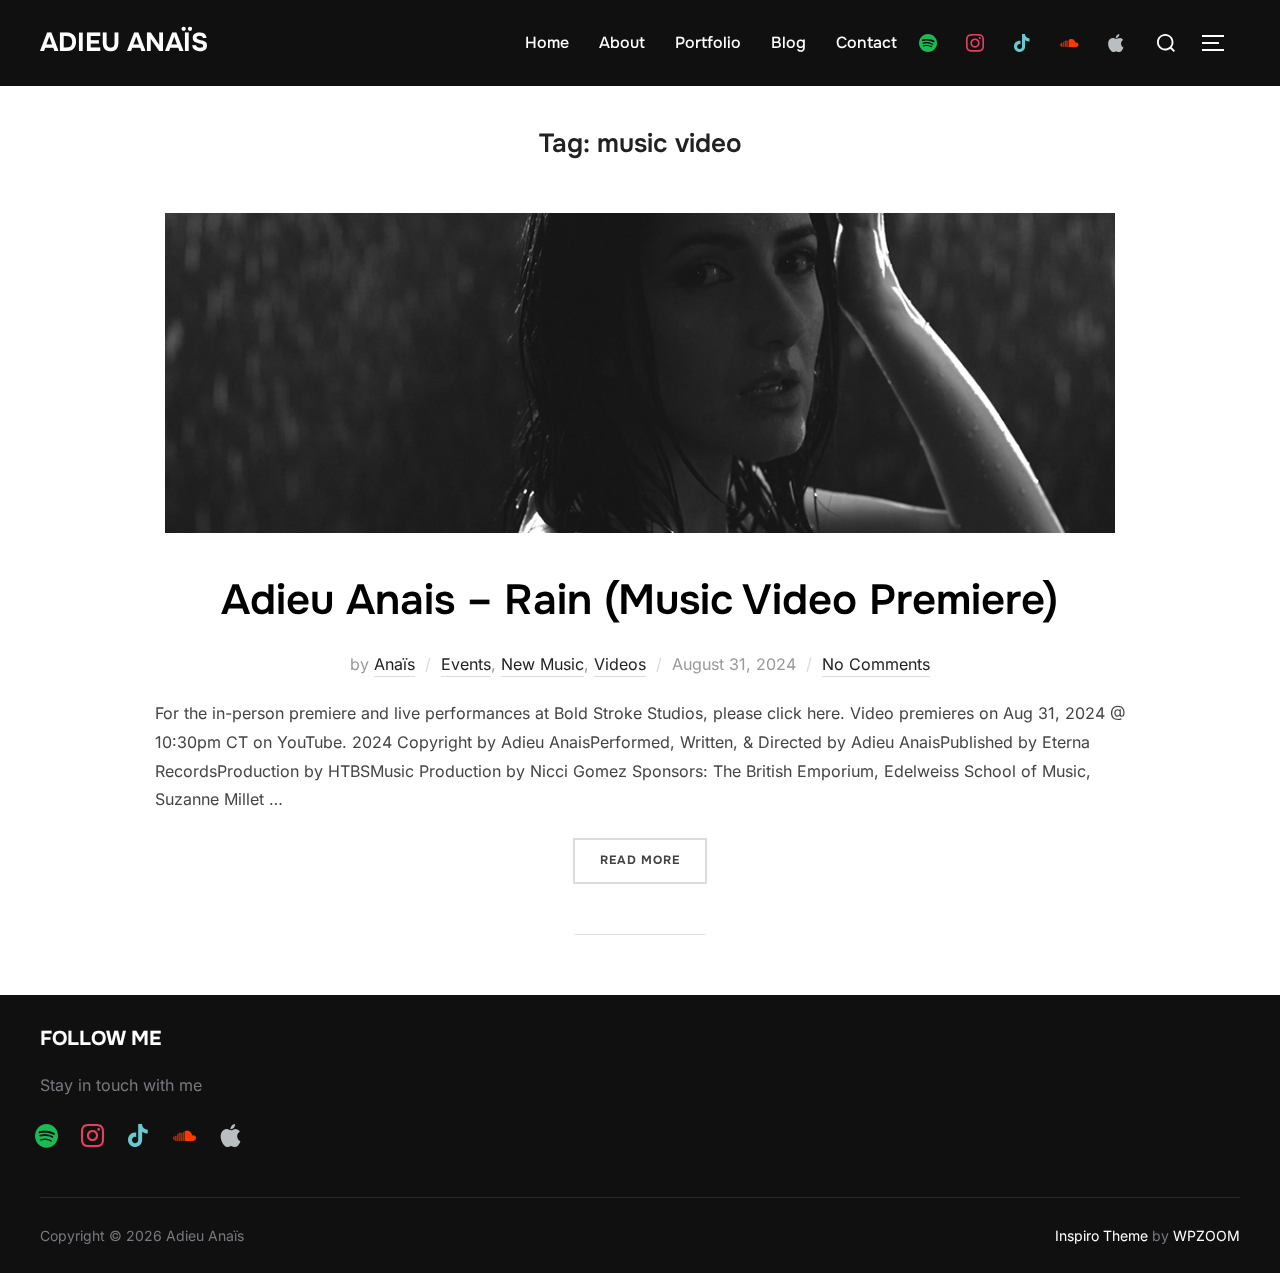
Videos (620, 664)
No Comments (876, 664)
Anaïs (394, 664)
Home (547, 42)
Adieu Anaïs (124, 42)
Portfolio (708, 42)
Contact (866, 42)
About (622, 42)
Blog (788, 42)
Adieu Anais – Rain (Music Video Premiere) (639, 600)
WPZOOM (1206, 1235)
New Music (542, 664)
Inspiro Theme (1101, 1235)
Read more (653, 859)
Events (466, 664)
